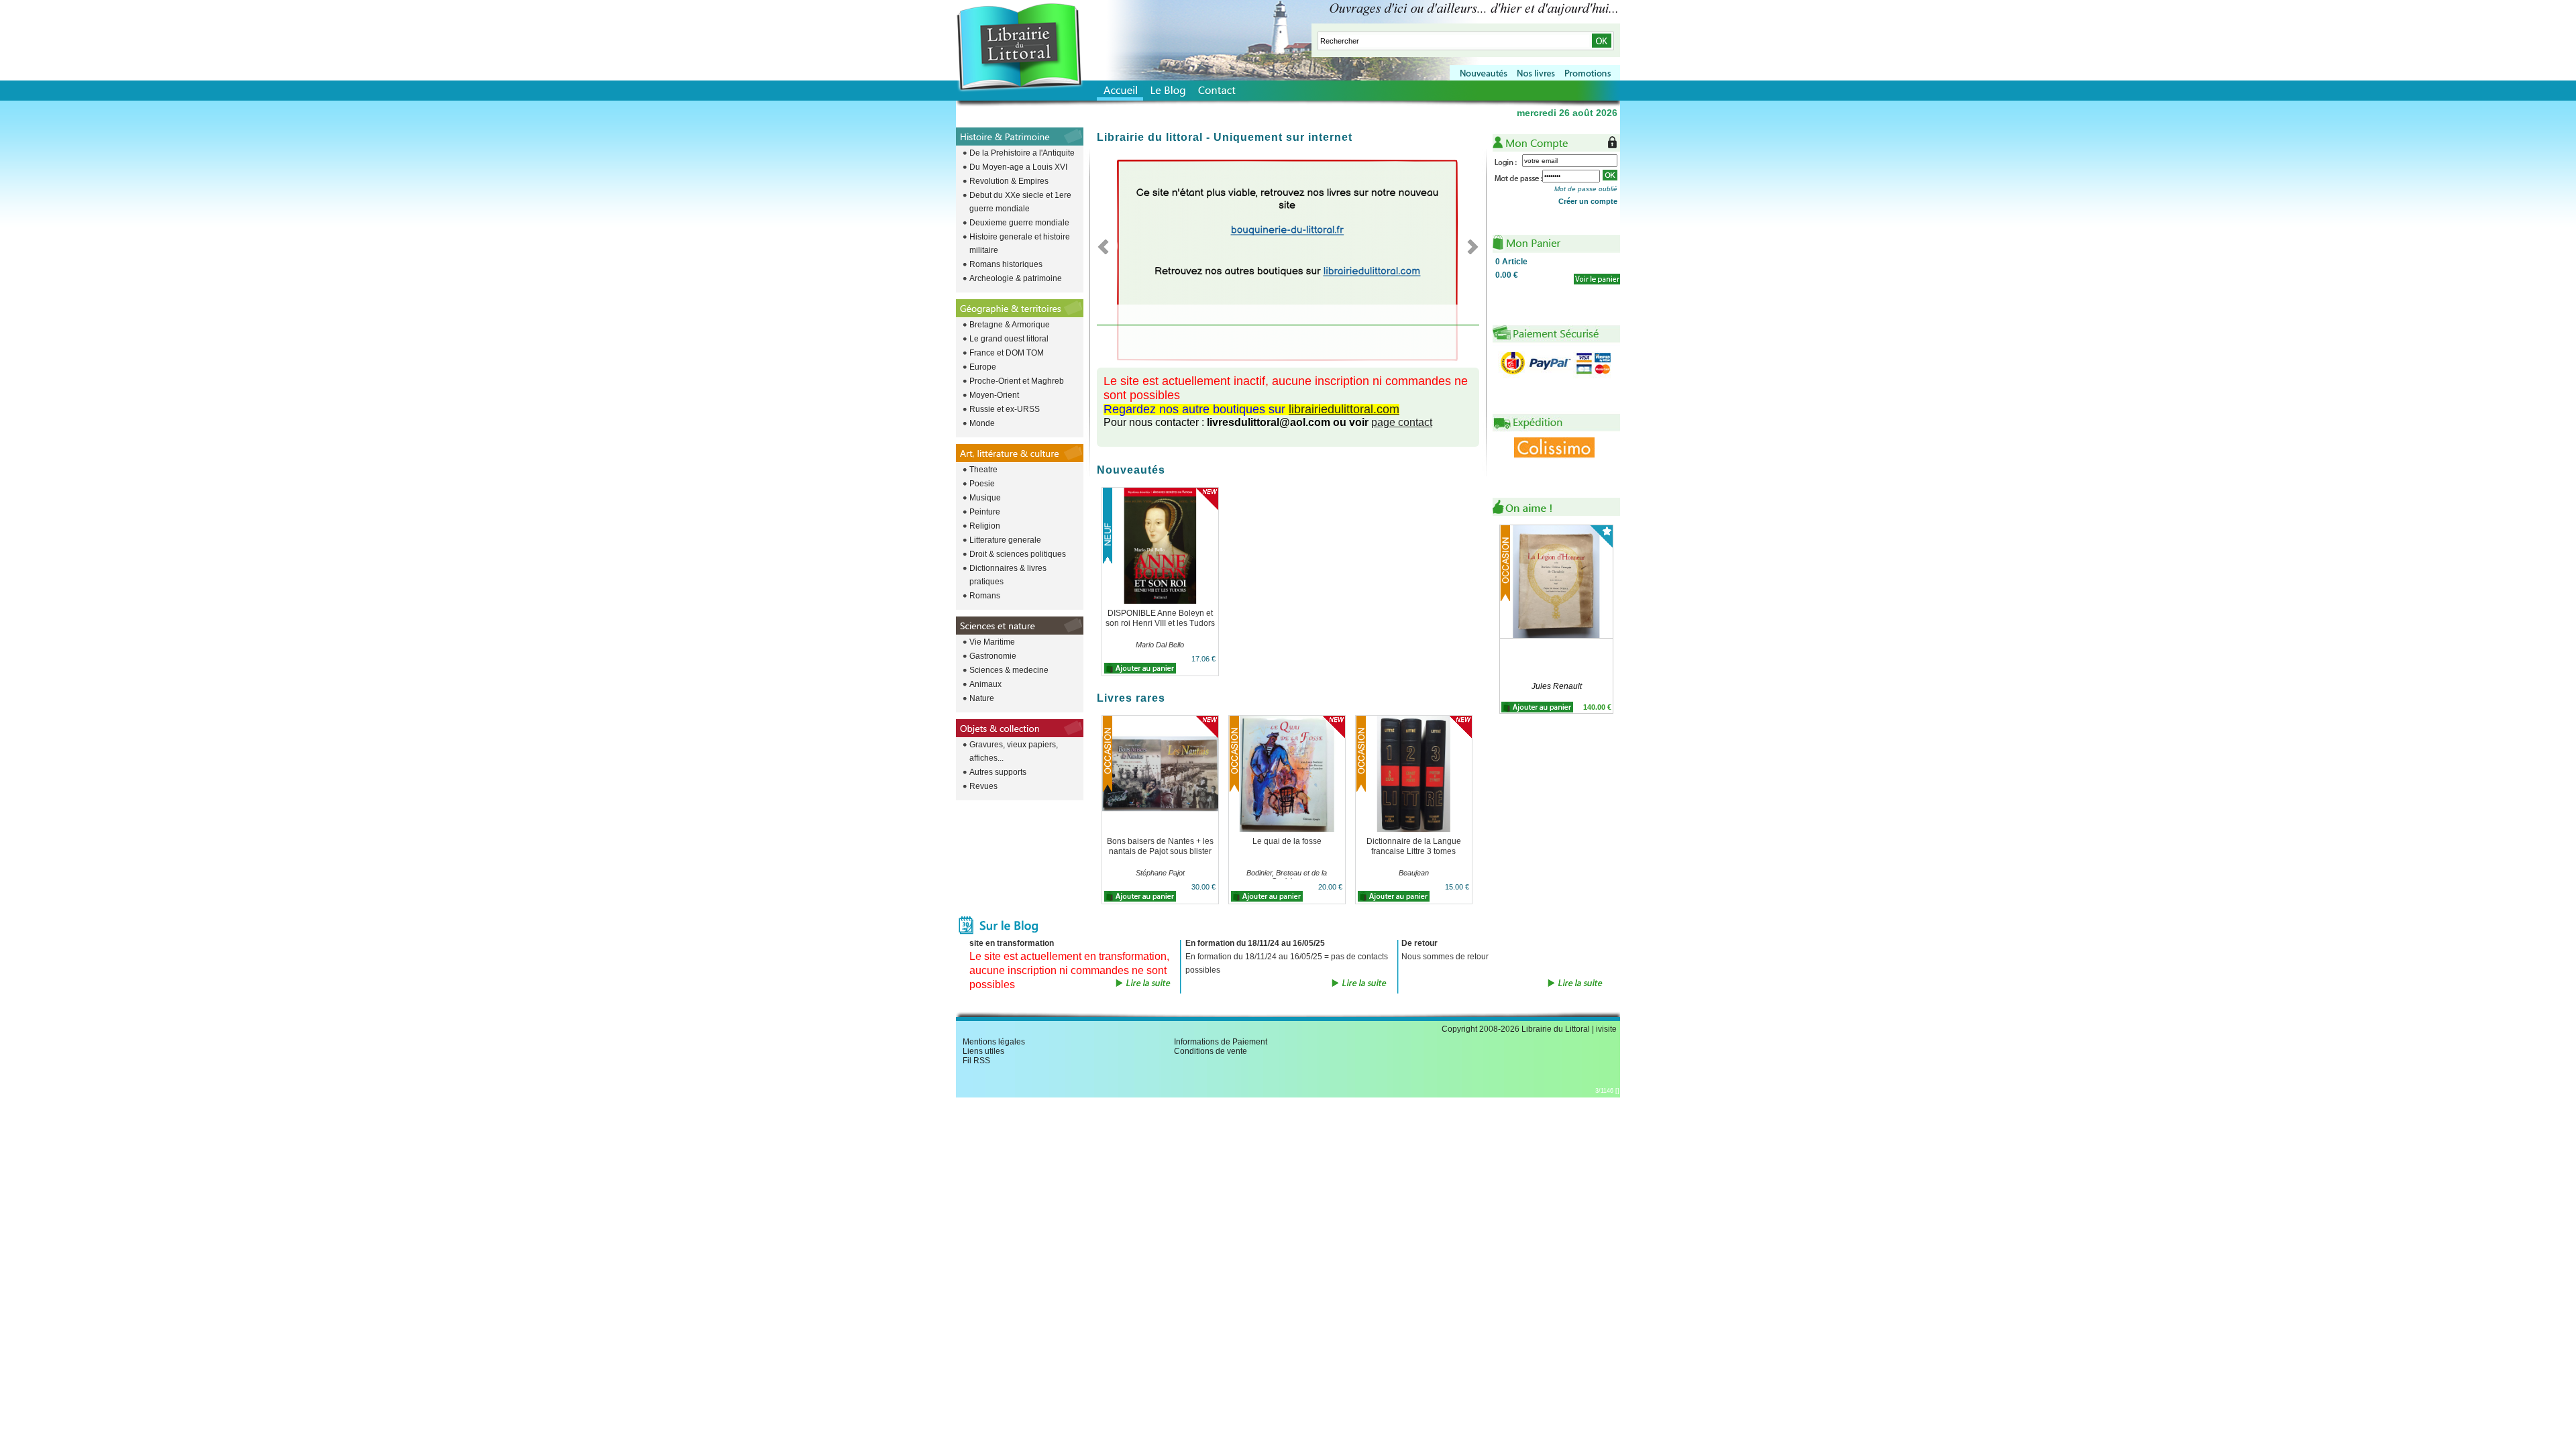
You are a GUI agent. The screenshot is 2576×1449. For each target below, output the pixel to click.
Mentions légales (994, 1042)
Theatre (983, 470)
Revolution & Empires (1009, 181)
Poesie (982, 484)
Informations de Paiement (1221, 1042)
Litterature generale (1005, 540)
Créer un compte (1588, 201)
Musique (985, 498)
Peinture (985, 512)
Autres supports (998, 772)
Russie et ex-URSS (1005, 409)
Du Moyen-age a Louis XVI (1018, 167)
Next (1469, 246)
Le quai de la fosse (1287, 841)
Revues (983, 786)
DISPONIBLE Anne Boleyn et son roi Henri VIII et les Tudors (1160, 618)
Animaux (985, 684)
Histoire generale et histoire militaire (1020, 244)
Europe (983, 367)
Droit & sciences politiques (1018, 554)
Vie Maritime (992, 642)
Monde (982, 423)
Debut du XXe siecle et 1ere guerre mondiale (1020, 202)
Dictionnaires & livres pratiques (1008, 575)
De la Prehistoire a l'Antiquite (1022, 153)
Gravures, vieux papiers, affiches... (1014, 751)
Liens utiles (983, 1051)
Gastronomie (993, 656)
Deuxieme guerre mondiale (1019, 223)
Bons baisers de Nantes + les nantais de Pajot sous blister (1160, 846)
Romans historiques (1006, 264)
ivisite (1606, 1029)
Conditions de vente (1211, 1051)
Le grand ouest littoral (1009, 339)
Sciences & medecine (1009, 670)
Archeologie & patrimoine (1016, 278)
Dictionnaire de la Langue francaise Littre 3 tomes (1414, 846)
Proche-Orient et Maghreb (1017, 381)
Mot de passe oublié (1586, 189)
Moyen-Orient (994, 395)
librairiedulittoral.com (1344, 409)
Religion (985, 526)
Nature (982, 698)
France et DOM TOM (1007, 353)
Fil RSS (976, 1061)
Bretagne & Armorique (1010, 325)
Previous (1107, 246)
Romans (985, 596)
